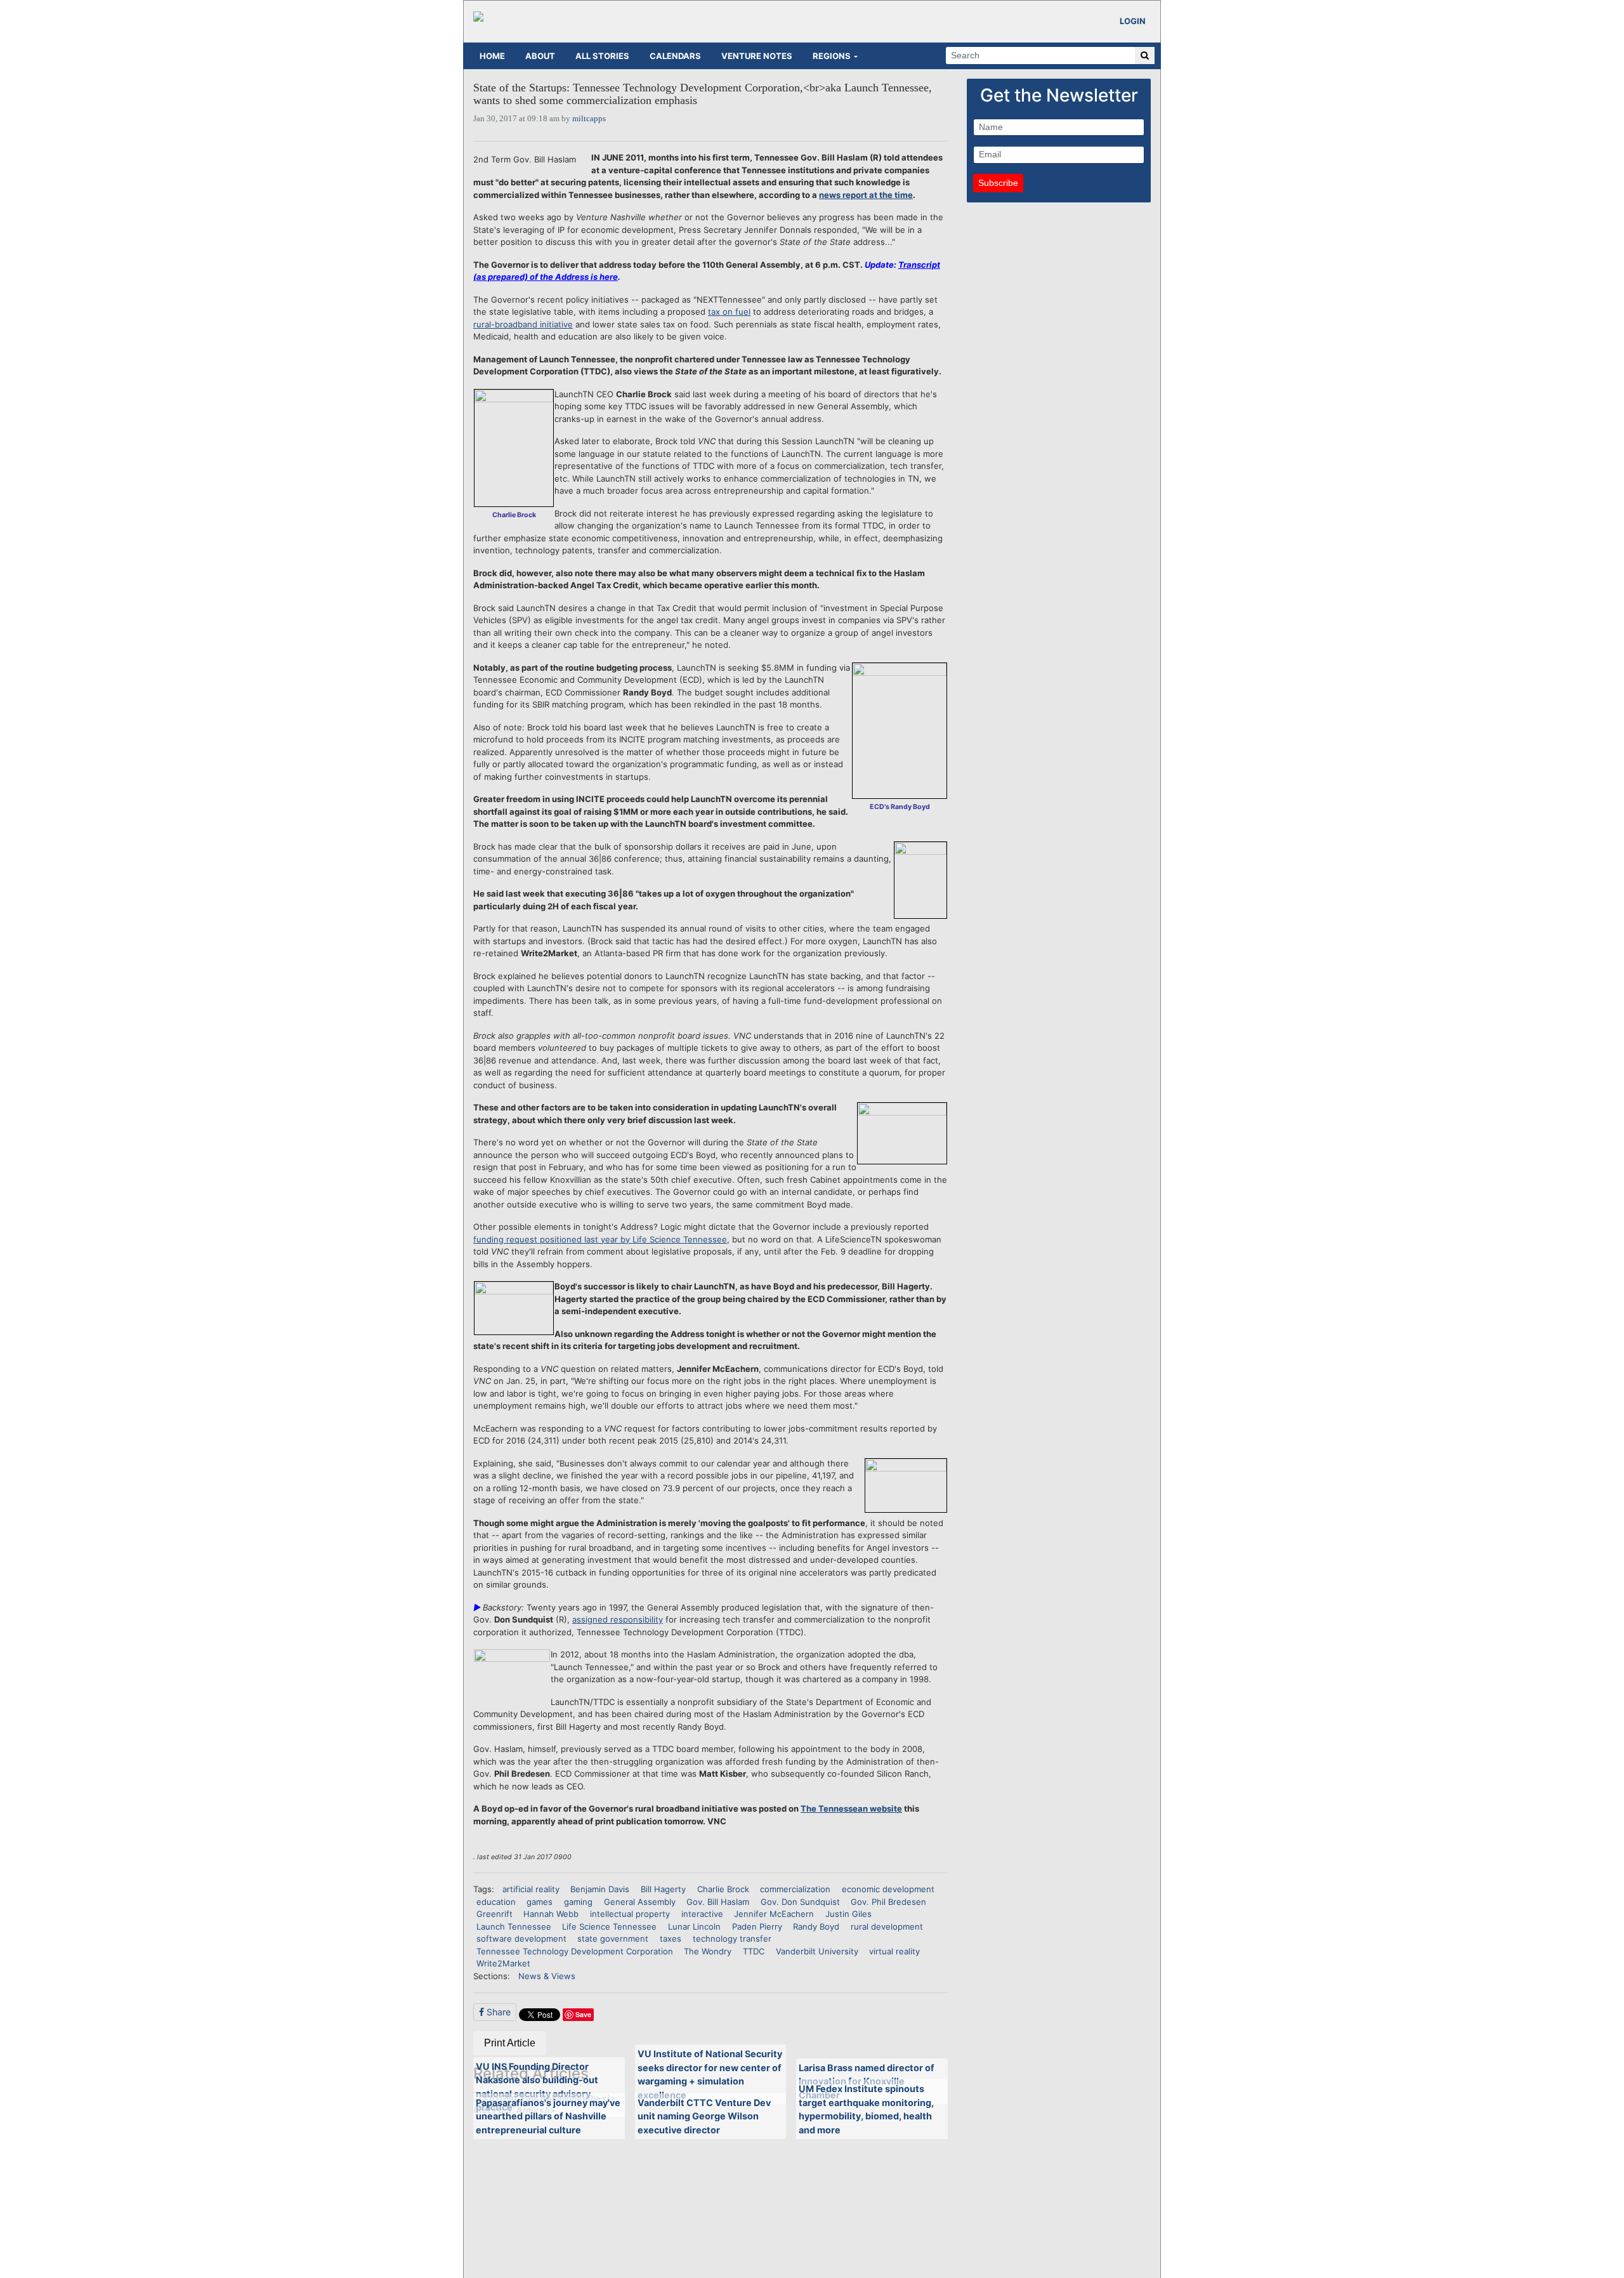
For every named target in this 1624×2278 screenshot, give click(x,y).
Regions (832, 56)
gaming (578, 1902)
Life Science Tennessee (609, 1926)
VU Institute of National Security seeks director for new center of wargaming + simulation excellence (710, 2074)
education (496, 1902)
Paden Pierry (757, 1926)
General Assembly (640, 1902)
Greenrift (494, 1914)
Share (497, 2012)
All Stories (602, 56)
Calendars (675, 56)
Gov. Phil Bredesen (888, 1902)
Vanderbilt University (817, 1951)
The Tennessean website (851, 1808)
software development (521, 1939)
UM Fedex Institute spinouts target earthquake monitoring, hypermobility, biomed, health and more (866, 2109)
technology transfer (732, 1939)
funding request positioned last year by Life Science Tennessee (600, 1239)
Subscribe (998, 183)
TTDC (754, 1951)
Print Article (510, 2043)
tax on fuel (729, 312)
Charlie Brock (723, 1889)
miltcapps (589, 118)
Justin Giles (848, 1914)
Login (1133, 21)
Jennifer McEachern (774, 1914)
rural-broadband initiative (523, 324)
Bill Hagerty (663, 1889)
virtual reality (894, 1951)
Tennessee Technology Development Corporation (575, 1951)
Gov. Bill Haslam (718, 1902)
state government (613, 1939)
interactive (702, 1914)
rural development (887, 1926)
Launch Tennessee (514, 1926)
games (540, 1902)
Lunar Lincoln (694, 1926)
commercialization (795, 1889)
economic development (888, 1889)
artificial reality (531, 1889)
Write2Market (503, 1963)
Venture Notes (757, 56)
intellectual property (630, 1914)
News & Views (547, 1976)
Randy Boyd (816, 1926)
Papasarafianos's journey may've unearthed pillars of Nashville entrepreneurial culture (548, 2116)
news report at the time (866, 195)
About (540, 56)
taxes (671, 1939)
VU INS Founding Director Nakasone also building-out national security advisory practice (537, 2087)
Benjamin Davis (600, 1889)
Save (583, 2014)
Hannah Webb (551, 1914)
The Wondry (708, 1951)
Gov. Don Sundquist (800, 1902)
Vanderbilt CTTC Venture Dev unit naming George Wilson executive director (704, 2116)
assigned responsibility (618, 1619)
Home (492, 56)
